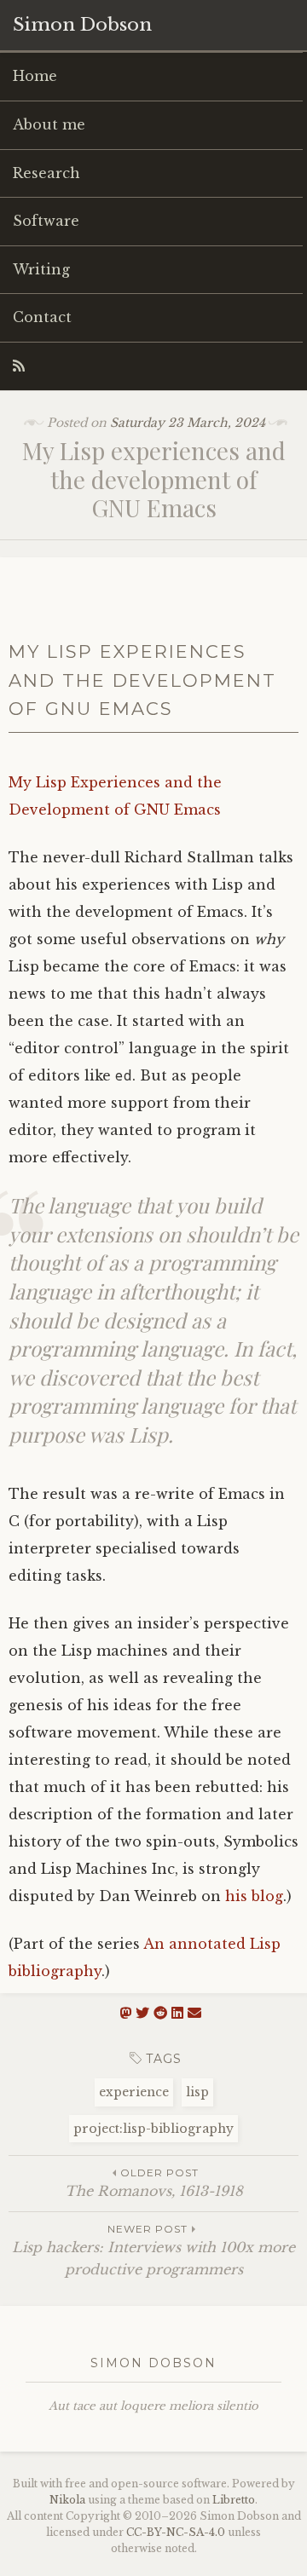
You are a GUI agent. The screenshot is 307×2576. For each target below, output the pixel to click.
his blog (254, 1896)
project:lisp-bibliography (153, 2129)
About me (49, 124)
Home (35, 76)
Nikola (67, 2500)
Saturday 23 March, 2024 (188, 423)
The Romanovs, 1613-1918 (154, 2183)
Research (46, 173)
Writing (41, 269)
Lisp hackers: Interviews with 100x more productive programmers (153, 2250)
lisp (197, 2092)
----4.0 (176, 2532)
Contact (42, 317)
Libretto (234, 2500)
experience (134, 2092)
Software (46, 221)
